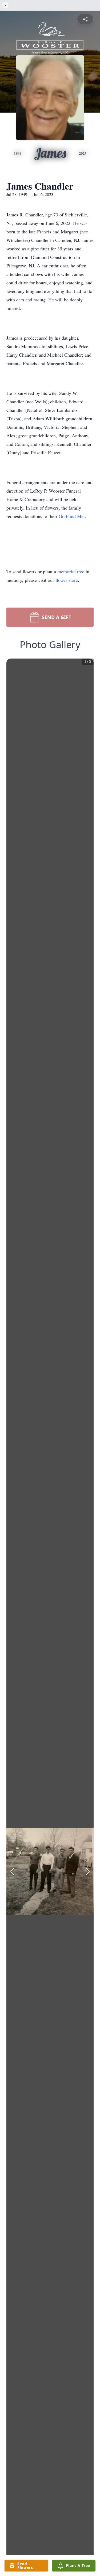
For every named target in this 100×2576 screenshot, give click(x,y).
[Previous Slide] (12, 1872)
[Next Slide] (88, 1872)
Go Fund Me (72, 516)
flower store (67, 580)
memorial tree (71, 571)
